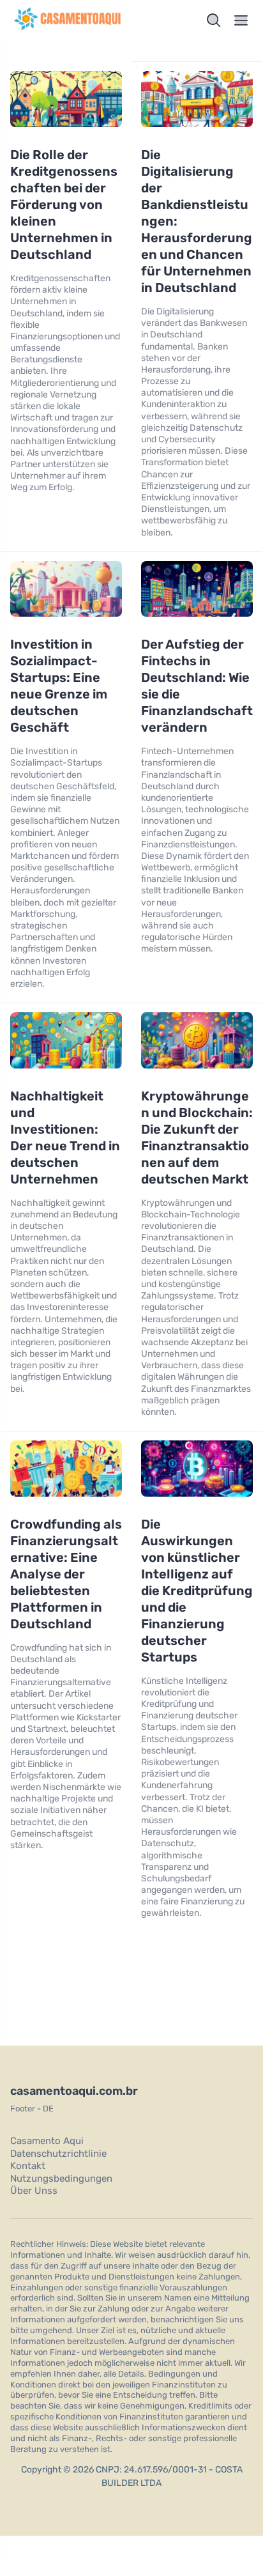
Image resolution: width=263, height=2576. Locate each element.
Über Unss (34, 2191)
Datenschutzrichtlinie (58, 2154)
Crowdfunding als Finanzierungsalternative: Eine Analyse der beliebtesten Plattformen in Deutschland (66, 1574)
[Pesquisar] (214, 20)
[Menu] (241, 20)
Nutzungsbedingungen (61, 2179)
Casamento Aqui (47, 2141)
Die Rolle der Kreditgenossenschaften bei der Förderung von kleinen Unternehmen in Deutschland (64, 204)
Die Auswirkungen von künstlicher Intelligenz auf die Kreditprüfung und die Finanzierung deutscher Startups (197, 1591)
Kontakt (28, 2166)
